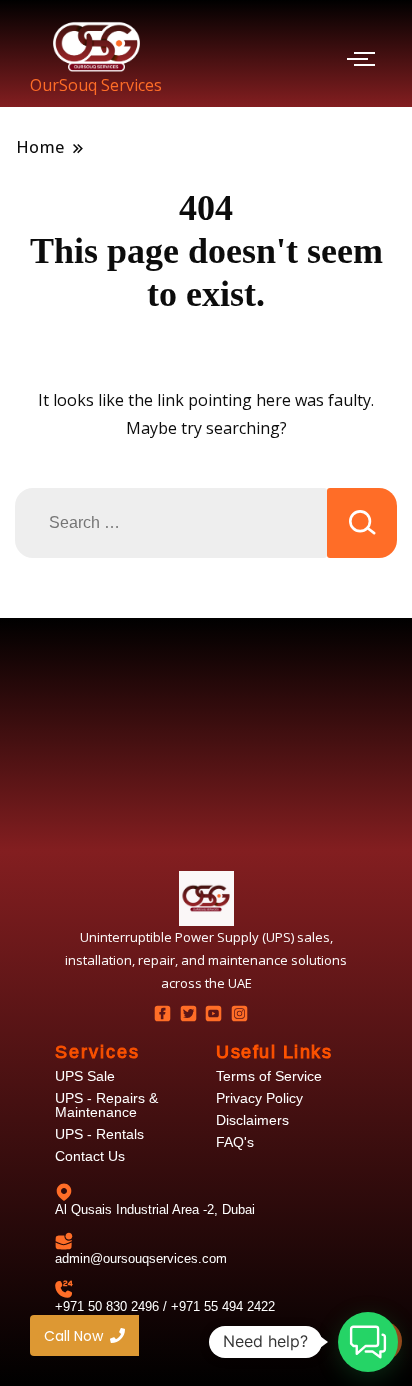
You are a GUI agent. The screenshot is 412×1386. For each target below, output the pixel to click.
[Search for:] (171, 523)
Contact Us (90, 1156)
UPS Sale (85, 1076)
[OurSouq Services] (96, 46)
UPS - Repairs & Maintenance (106, 1105)
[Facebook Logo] (163, 1013)
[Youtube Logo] (214, 1013)
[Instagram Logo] (239, 1013)
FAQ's (235, 1142)
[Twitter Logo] (188, 1013)
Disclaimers (252, 1120)
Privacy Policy (259, 1098)
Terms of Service (269, 1076)
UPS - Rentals (99, 1134)
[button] (368, 1342)
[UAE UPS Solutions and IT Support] (206, 898)
